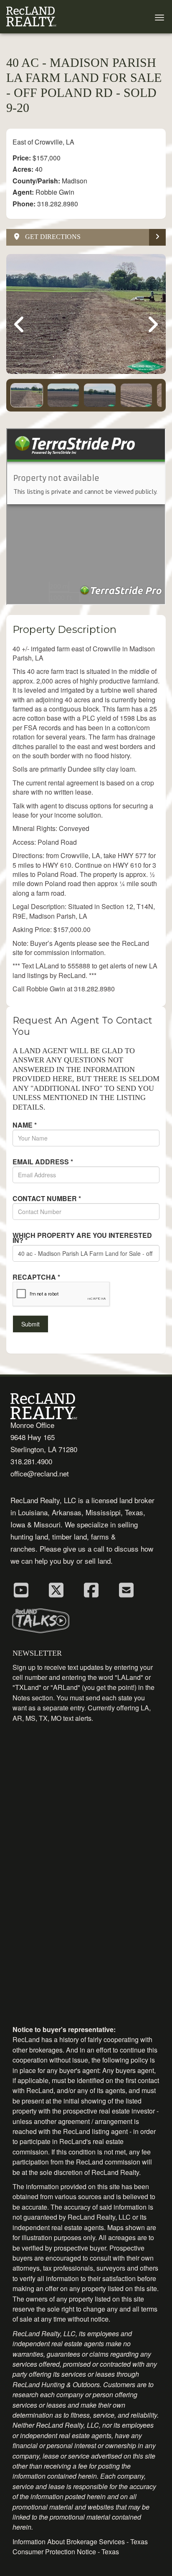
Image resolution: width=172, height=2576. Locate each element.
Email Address (43, 1162)
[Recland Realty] (31, 17)
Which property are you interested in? (82, 1238)
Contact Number (47, 1199)
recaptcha (36, 1277)
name (25, 1125)
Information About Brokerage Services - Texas (80, 2542)
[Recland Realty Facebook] (91, 1589)
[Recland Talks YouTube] (21, 1589)
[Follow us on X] (56, 1589)
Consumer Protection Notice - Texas (66, 2552)
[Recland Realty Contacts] (126, 1589)
